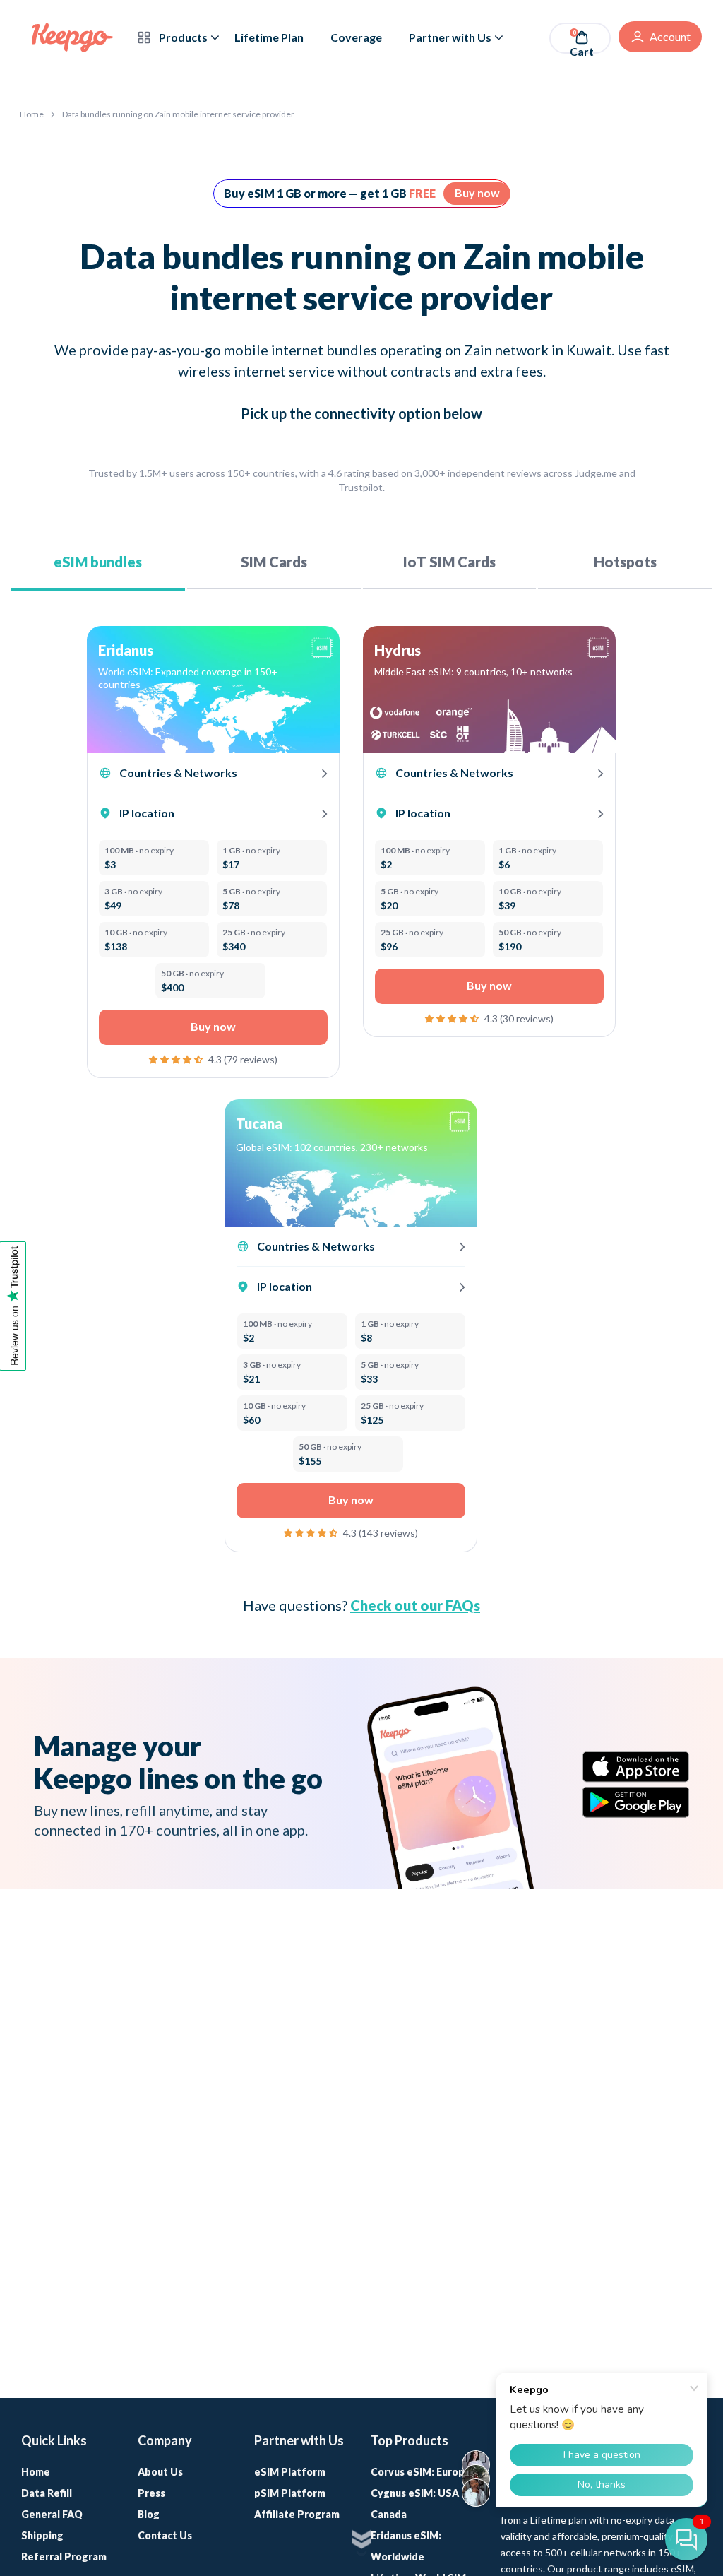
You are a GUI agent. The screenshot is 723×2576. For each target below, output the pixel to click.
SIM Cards (274, 562)
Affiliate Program (297, 2514)
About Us (160, 2472)
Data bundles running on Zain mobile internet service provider (178, 114)
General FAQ (52, 2514)
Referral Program (64, 2557)
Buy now (477, 193)
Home (32, 114)
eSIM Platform (290, 2472)
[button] (177, 1058)
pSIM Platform (290, 2493)
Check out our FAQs (415, 1605)
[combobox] (203, 678)
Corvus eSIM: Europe (421, 2472)
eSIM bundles (98, 562)
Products (182, 37)
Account (670, 36)
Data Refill (47, 2493)
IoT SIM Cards (449, 562)
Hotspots (625, 562)
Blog (149, 2514)
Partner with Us (450, 37)
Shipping (42, 2535)
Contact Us (165, 2535)
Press (151, 2493)
